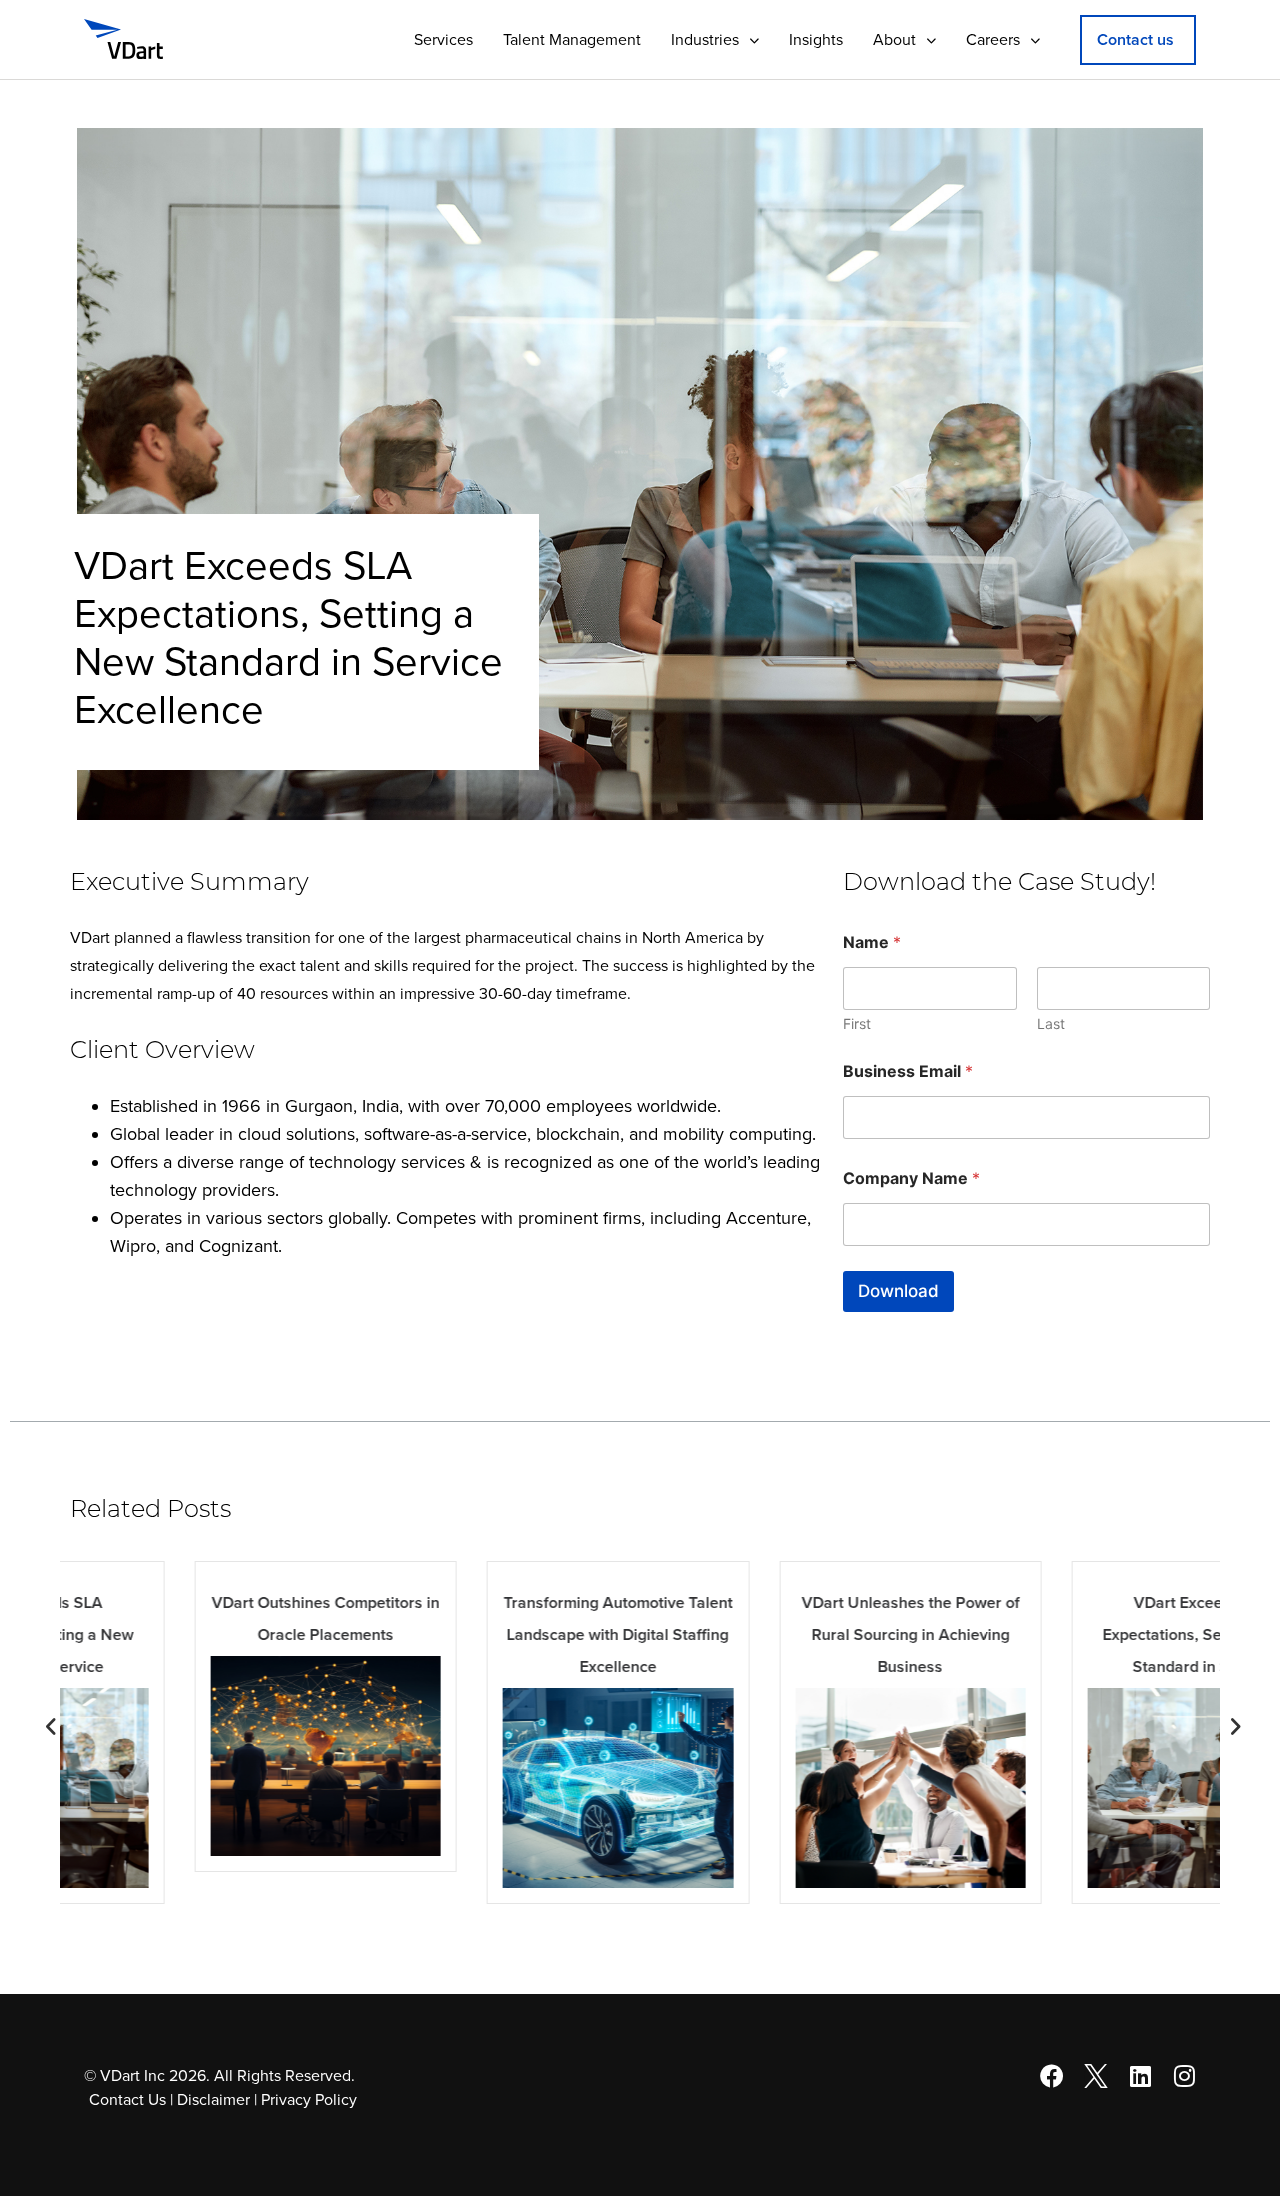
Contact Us (127, 2100)
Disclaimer (213, 2100)
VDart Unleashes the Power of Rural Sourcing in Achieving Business (786, 1635)
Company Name (911, 1178)
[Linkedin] (1140, 2076)
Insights (816, 40)
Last (1051, 1023)
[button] (1138, 40)
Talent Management (572, 40)
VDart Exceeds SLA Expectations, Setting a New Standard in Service (1078, 1635)
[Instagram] (1184, 2076)
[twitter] (1096, 2076)
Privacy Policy (309, 2100)
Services (443, 40)
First (857, 1023)
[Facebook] (1052, 2076)
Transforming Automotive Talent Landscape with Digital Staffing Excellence (493, 1635)
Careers (993, 40)
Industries (705, 40)
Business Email (908, 1071)
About (894, 40)
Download (898, 1291)
